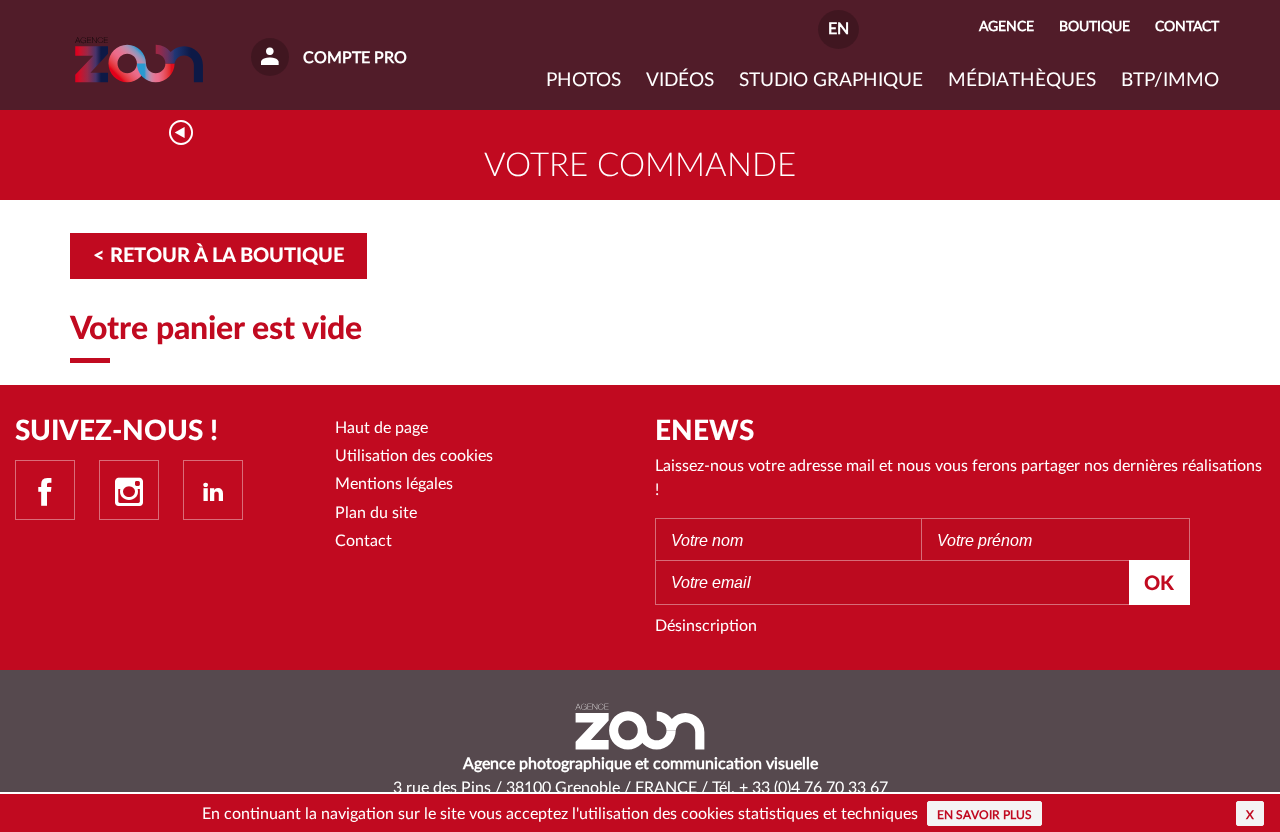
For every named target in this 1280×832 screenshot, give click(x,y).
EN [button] (838, 29)
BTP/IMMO (1170, 80)
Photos (583, 80)
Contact (363, 541)
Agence (1006, 26)
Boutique (1094, 26)
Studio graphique (831, 80)
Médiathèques (1022, 80)
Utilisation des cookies (414, 456)
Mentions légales (394, 484)
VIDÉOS (680, 80)
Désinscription (706, 626)
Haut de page (381, 428)
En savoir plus (984, 815)
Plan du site (376, 513)
